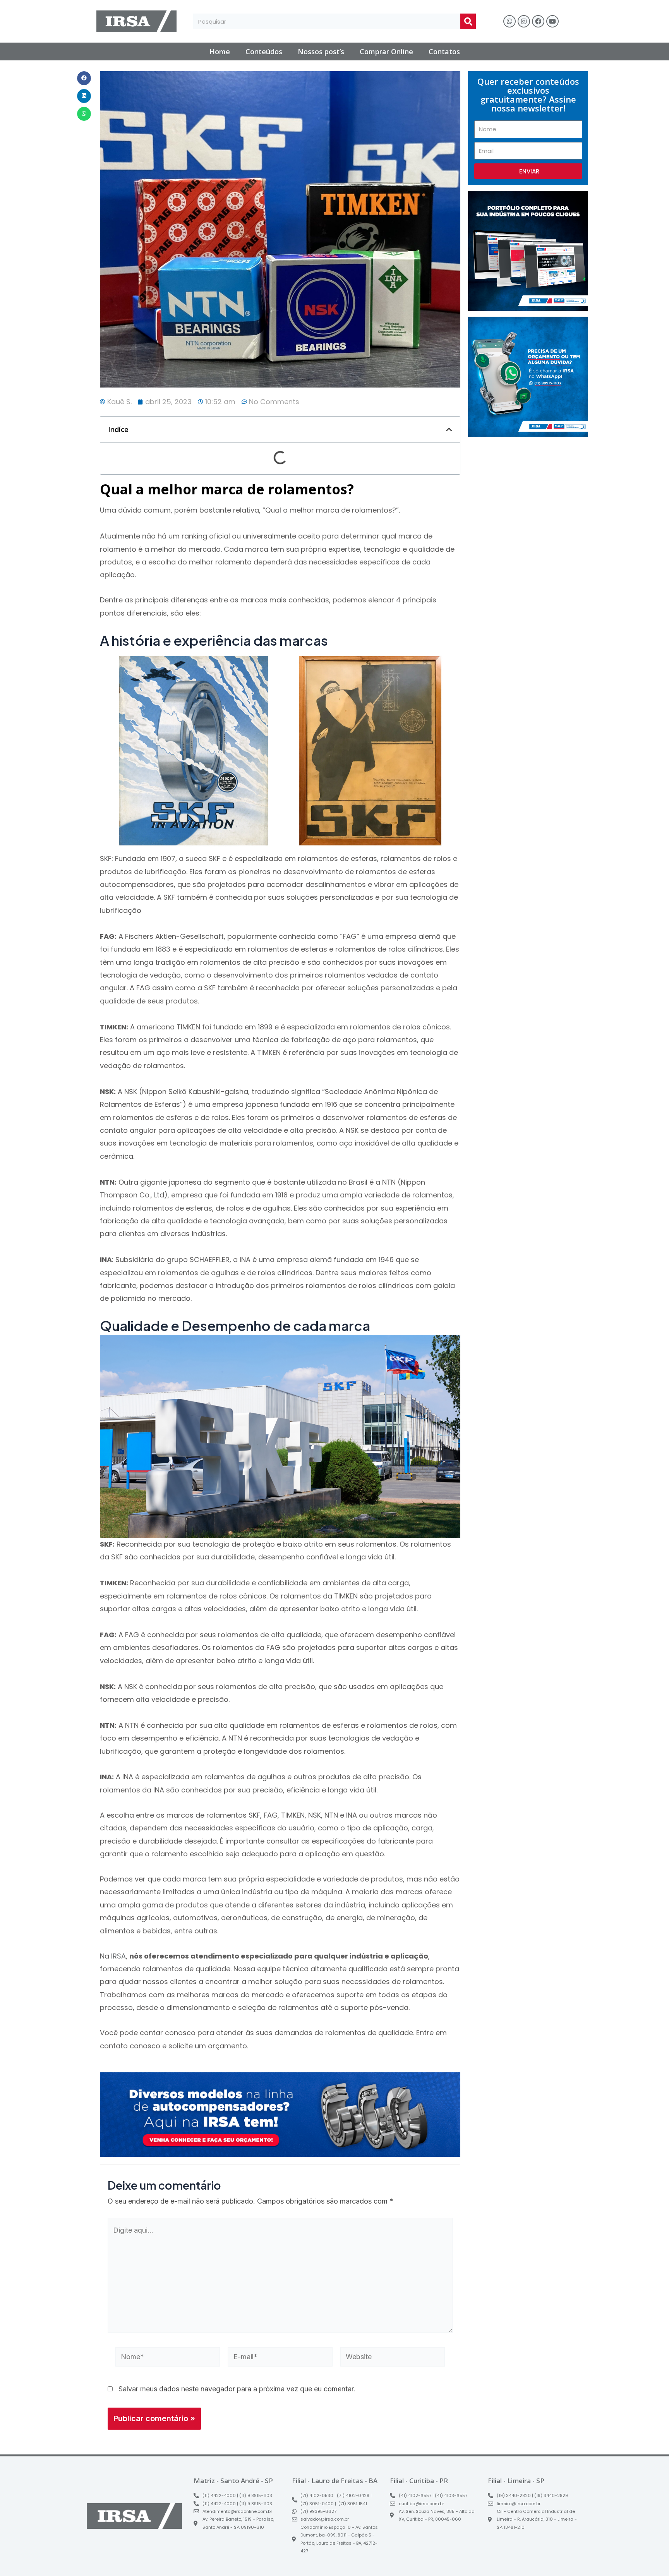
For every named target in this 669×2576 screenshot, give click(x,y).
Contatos (444, 51)
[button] (84, 78)
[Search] (468, 21)
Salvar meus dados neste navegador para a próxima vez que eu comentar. (237, 2389)
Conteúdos (264, 51)
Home (220, 51)
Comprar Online (386, 51)
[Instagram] (524, 21)
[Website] (393, 2358)
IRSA (118, 1956)
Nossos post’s (321, 51)
